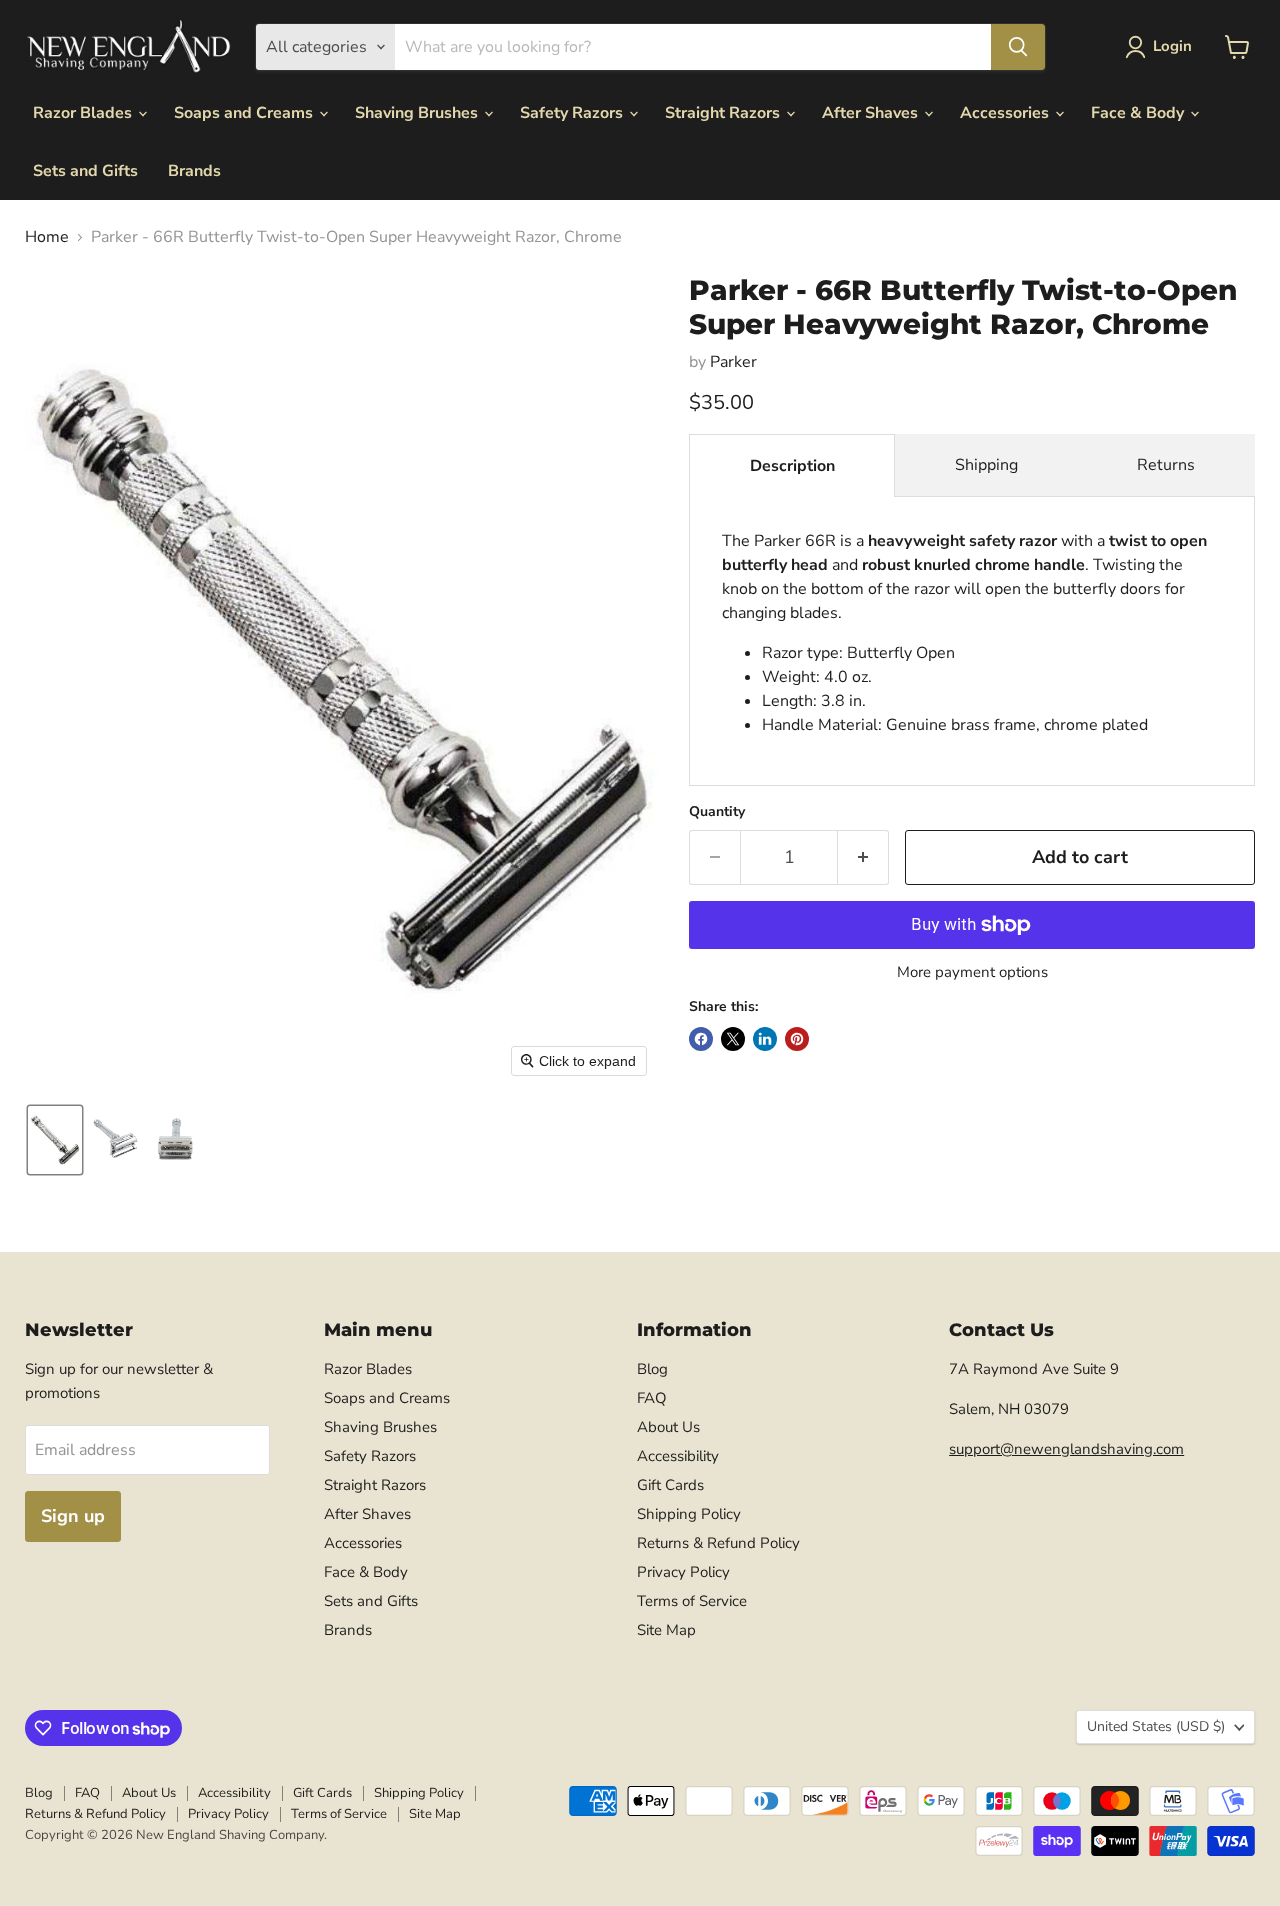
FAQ (652, 1398)
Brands (194, 171)
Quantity (717, 812)
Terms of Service (692, 1601)
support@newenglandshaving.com (1066, 1449)
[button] (1162, 47)
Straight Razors (724, 113)
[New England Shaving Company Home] (128, 47)
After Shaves (872, 113)
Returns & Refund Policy (718, 1543)
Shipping (986, 465)
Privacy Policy (683, 1572)
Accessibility (678, 1456)
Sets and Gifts (85, 171)
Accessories (1006, 113)
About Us (668, 1427)
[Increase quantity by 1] (863, 857)
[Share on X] (733, 1039)
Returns (1166, 465)
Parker (733, 362)
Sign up (73, 1516)
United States (1156, 1726)
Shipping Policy (689, 1514)
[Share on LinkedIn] (765, 1039)
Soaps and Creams (245, 113)
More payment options (972, 972)
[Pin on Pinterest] (797, 1039)
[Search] (1018, 47)
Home (47, 237)
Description (792, 466)
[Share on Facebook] (701, 1039)
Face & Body (1139, 113)
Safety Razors (573, 113)
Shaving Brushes (418, 113)
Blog (652, 1369)
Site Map (666, 1630)
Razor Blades (84, 113)
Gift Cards (670, 1485)
